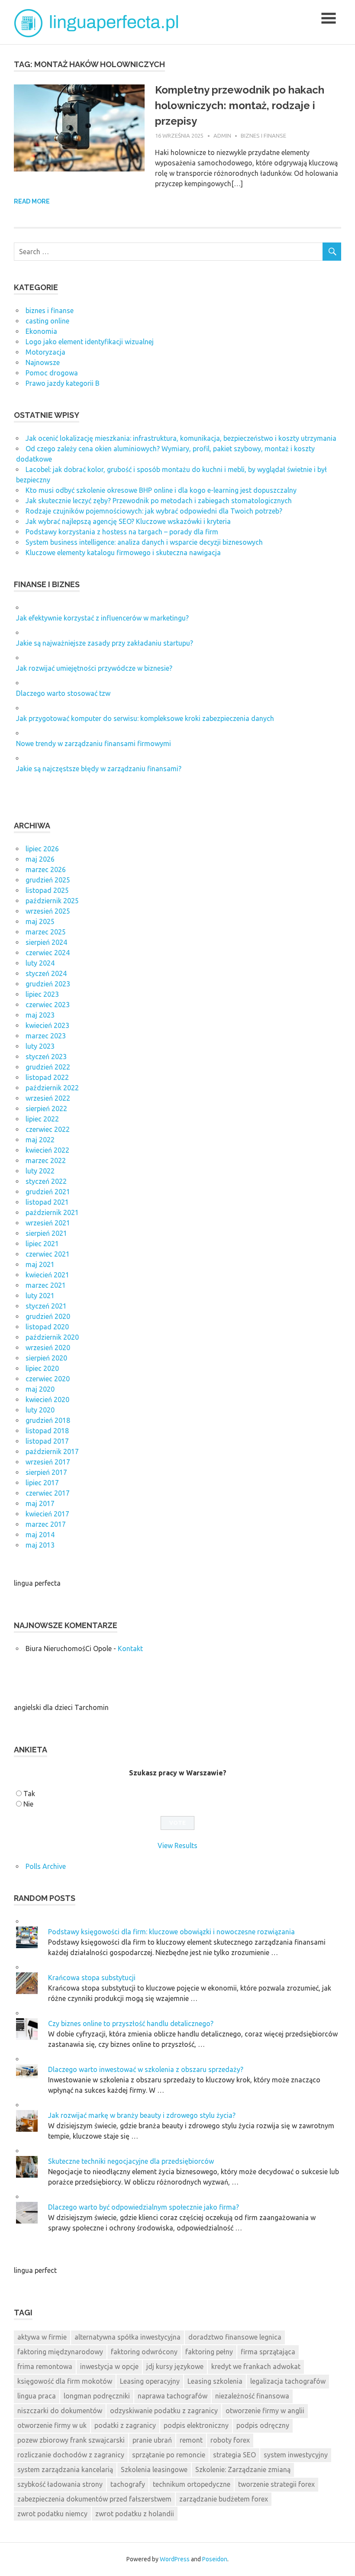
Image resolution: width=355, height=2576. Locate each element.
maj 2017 (40, 1503)
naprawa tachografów (173, 2396)
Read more (32, 201)
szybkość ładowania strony (60, 2484)
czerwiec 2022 (48, 1129)
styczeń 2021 (46, 1306)
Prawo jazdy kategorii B (63, 383)
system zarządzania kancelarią (65, 2469)
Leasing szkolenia (215, 2381)
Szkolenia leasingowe (154, 2469)
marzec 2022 (46, 1160)
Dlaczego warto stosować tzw (63, 693)
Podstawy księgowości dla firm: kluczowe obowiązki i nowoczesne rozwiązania (171, 1932)
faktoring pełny (209, 2352)
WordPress (175, 2559)
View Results (177, 1846)
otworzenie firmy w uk (52, 2425)
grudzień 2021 (48, 1192)
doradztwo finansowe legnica (235, 2337)
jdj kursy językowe (175, 2366)
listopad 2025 (47, 890)
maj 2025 (40, 921)
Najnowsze (43, 362)
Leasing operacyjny (150, 2381)
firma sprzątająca (268, 2352)
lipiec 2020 (42, 1368)
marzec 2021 (46, 1285)
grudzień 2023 (48, 984)
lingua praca (37, 2396)
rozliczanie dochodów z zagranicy (71, 2455)
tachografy (128, 2484)
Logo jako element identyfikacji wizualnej (90, 342)
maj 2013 (40, 1545)
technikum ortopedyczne (192, 2484)
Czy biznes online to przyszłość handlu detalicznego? (131, 2023)
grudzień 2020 (48, 1316)
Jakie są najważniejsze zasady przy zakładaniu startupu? (105, 643)
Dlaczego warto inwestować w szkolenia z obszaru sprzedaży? (146, 2069)
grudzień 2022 (48, 1067)
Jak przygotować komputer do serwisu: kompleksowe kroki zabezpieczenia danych (145, 718)
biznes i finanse (263, 136)
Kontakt (130, 1648)
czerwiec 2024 (48, 953)
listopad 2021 (47, 1202)
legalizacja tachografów (288, 2381)
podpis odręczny (263, 2425)
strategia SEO (234, 2455)
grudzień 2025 (48, 880)
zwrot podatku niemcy (52, 2514)
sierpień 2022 (46, 1109)
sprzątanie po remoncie (169, 2455)
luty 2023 (40, 1046)
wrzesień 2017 (48, 1462)
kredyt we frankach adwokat (256, 2366)
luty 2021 (40, 1296)
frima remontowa (45, 2366)
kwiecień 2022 (47, 1150)
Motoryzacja (45, 352)
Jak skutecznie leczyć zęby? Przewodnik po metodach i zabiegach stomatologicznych (159, 501)
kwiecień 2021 (47, 1275)
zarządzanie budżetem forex (224, 2499)
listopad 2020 (47, 1327)
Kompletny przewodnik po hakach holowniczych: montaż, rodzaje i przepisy (240, 105)
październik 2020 (52, 1337)
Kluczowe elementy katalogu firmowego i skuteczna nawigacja (123, 553)
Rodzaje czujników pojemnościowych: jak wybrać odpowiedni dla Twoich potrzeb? (154, 511)
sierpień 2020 (46, 1358)
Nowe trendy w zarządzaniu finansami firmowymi (94, 743)
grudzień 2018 (48, 1420)
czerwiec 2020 (48, 1379)
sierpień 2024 (46, 942)
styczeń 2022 (46, 1181)
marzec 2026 (46, 869)
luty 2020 (40, 1410)
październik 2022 (52, 1088)
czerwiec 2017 (48, 1493)
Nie (28, 1804)
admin (222, 136)
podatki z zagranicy (125, 2425)
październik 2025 (52, 901)
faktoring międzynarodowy (60, 2352)
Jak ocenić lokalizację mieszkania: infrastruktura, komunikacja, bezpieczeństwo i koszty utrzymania (181, 438)
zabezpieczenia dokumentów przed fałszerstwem (94, 2499)
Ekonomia (41, 331)
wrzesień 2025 (48, 911)
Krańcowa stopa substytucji (92, 1978)
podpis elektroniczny (196, 2425)
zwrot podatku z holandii (135, 2514)
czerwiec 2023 (48, 1005)
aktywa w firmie (42, 2337)
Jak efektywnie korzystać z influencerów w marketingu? (102, 618)
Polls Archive (46, 1866)
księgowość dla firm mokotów (65, 2381)
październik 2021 (52, 1212)
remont (191, 2440)
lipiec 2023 (42, 994)
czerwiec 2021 (48, 1254)
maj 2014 (40, 1535)
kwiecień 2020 (47, 1400)
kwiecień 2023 (47, 1025)
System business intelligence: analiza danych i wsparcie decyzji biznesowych (144, 542)
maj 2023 (40, 1015)
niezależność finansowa (252, 2396)
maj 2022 (40, 1140)
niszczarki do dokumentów (60, 2411)
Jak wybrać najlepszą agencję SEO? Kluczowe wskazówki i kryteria (128, 521)
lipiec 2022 (42, 1119)
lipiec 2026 (42, 849)
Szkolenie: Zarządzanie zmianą (243, 2469)
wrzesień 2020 (48, 1348)
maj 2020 (40, 1389)
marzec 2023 (46, 1036)
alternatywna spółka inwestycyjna (127, 2337)
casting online (47, 321)
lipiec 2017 (42, 1483)
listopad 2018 (47, 1431)
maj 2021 (40, 1264)
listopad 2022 (47, 1077)
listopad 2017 (47, 1441)
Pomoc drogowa (52, 373)
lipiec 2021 (42, 1244)
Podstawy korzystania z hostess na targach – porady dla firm (122, 532)
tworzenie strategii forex (276, 2484)
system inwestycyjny (296, 2455)
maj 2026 (40, 859)
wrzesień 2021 (48, 1223)
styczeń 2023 (46, 1057)
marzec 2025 (46, 932)
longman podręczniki (97, 2396)
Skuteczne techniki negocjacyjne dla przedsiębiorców (131, 2161)
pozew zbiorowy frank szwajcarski (71, 2440)
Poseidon (215, 2559)
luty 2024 (40, 963)
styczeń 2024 (46, 973)
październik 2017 (52, 1451)
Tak (29, 1794)
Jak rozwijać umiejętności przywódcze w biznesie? (94, 668)
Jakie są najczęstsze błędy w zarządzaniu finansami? (99, 769)
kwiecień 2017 (47, 1514)
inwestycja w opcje (109, 2366)
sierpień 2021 (46, 1233)
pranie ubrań (152, 2440)
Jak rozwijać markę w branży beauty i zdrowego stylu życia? (142, 2115)
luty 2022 (40, 1171)
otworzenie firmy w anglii (265, 2411)
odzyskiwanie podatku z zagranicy (164, 2411)
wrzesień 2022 (48, 1098)
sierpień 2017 (46, 1472)
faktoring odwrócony (144, 2352)
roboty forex (230, 2440)
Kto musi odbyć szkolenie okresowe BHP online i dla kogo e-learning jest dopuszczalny (161, 490)
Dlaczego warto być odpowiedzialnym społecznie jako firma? (144, 2207)
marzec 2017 (46, 1524)
